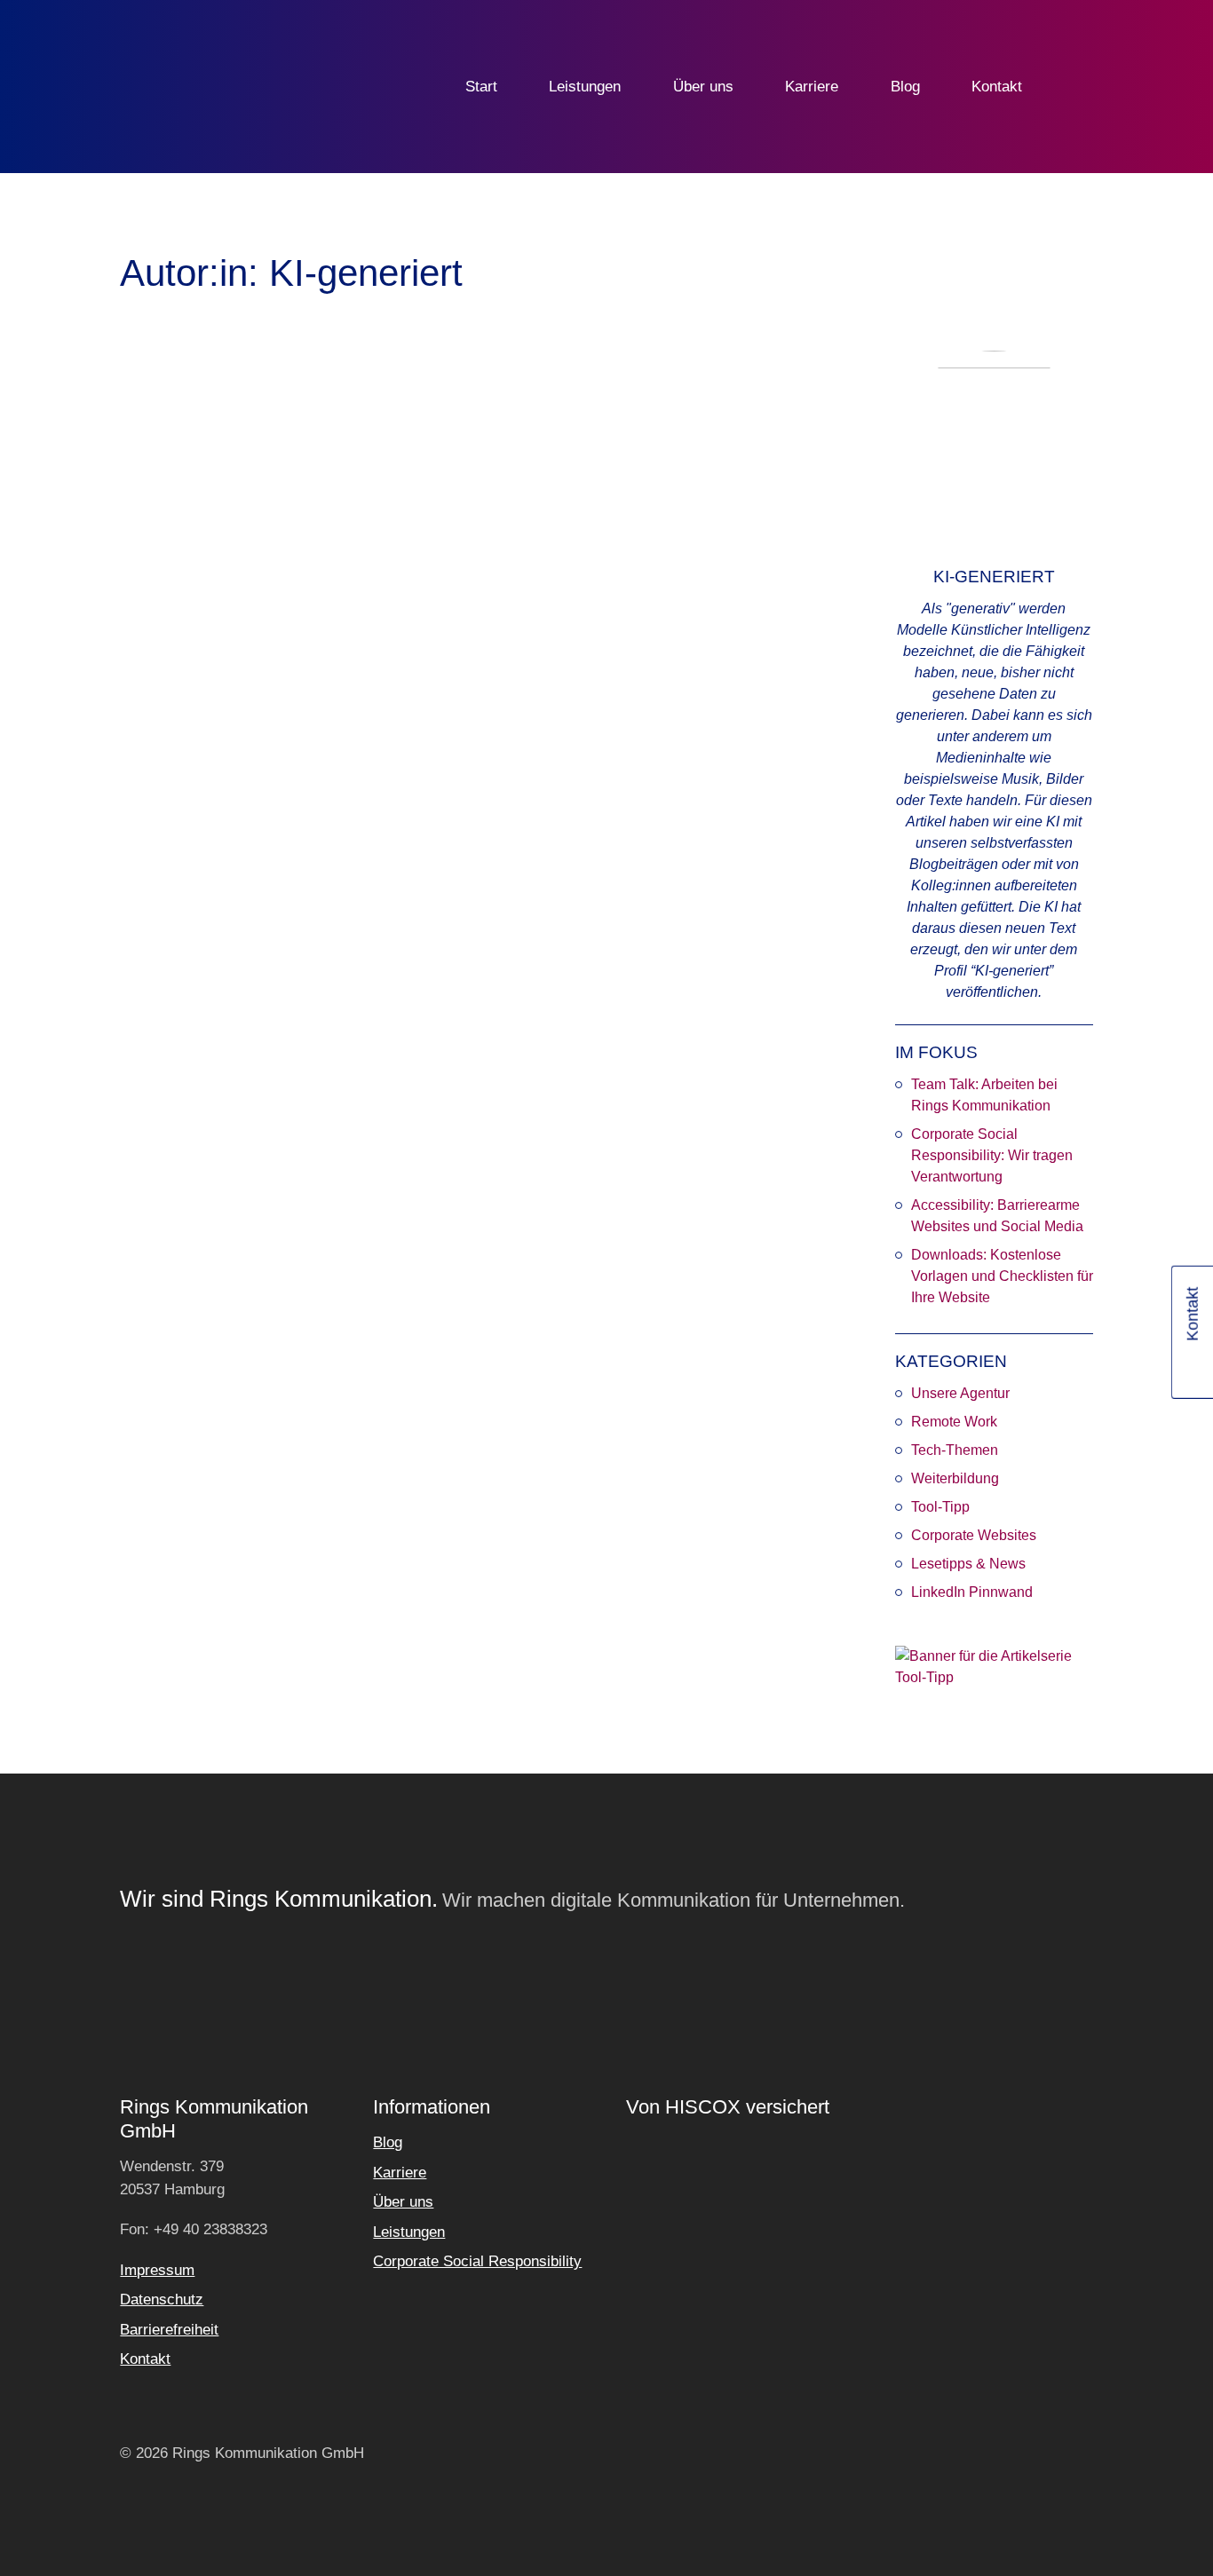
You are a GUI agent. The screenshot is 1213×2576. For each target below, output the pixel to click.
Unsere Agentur (960, 1393)
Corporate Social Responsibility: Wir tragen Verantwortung (992, 1155)
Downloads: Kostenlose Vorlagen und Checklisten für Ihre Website (1002, 1276)
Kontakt (997, 87)
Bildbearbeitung (216, 893)
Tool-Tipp (940, 1507)
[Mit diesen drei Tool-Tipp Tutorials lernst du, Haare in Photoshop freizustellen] (226, 502)
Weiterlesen (182, 980)
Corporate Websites (974, 1535)
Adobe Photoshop (200, 874)
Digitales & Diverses (266, 847)
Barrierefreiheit (169, 2330)
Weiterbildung (955, 1478)
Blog (905, 87)
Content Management (464, 921)
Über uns (703, 87)
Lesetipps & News (968, 1564)
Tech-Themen (955, 1450)
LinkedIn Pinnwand (972, 1592)
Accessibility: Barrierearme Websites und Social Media (997, 1216)
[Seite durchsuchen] (1080, 87)
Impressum (157, 2270)
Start (481, 87)
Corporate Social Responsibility (477, 2261)
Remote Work (954, 1422)
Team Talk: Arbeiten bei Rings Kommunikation (984, 1095)
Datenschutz (162, 2299)
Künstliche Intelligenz (237, 913)
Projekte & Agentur (515, 893)
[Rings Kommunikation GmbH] (209, 87)
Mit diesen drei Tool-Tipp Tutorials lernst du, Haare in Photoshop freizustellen (224, 673)
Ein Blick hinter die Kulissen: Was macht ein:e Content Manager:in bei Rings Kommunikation (464, 685)
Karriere (812, 87)
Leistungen (585, 87)
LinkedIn (1194, 1368)
